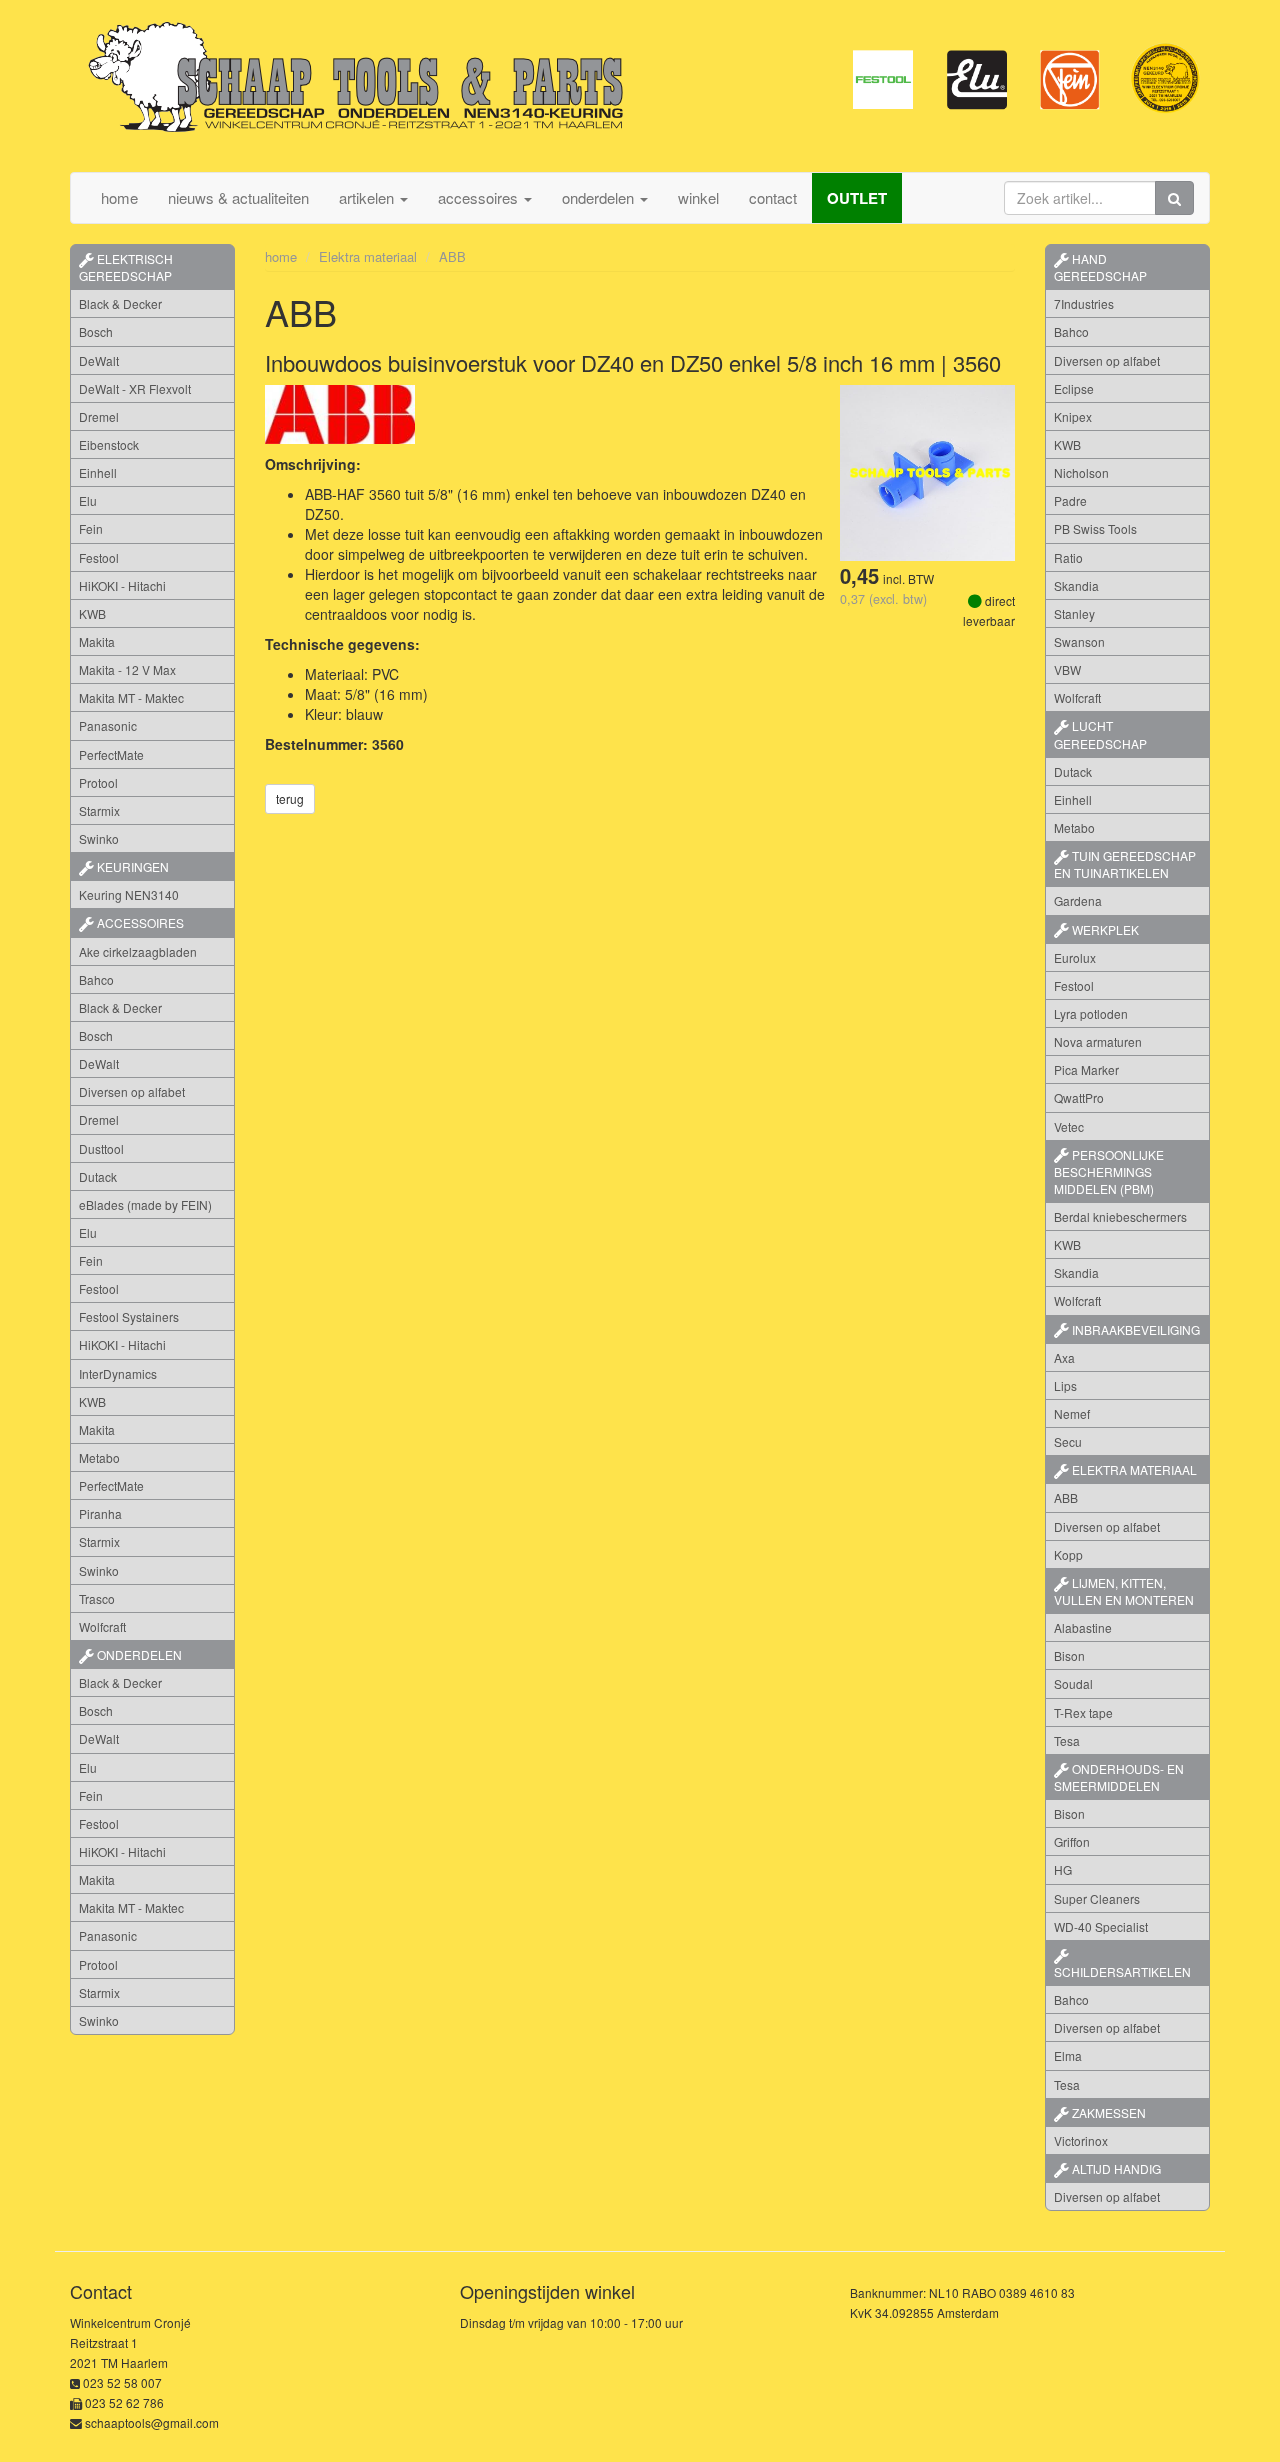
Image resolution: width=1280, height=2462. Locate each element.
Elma (1068, 2055)
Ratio (1068, 557)
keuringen (131, 866)
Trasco (97, 1598)
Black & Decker (120, 303)
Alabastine (1083, 1627)
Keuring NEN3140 (129, 894)
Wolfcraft (102, 1626)
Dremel (99, 416)
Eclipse (1074, 388)
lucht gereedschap (1100, 734)
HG (1063, 1869)
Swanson (1079, 641)
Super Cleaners (1097, 1898)
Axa (1064, 1357)
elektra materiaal (1133, 1469)
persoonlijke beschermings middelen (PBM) (1109, 1171)
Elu (88, 500)
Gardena (1078, 900)
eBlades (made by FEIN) (145, 1204)
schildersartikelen (1122, 1971)
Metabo (99, 1457)
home (119, 197)
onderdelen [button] (600, 197)
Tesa (1067, 1740)
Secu (1068, 1441)
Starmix (99, 810)
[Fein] (1071, 78)
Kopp (1068, 1554)
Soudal (1073, 1683)
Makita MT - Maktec (131, 697)
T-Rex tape (1083, 1712)
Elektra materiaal (368, 256)
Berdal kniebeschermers (1120, 1216)
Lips (1065, 1385)
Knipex (1073, 416)
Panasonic (108, 725)
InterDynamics (118, 1373)
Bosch (96, 331)
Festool (99, 557)
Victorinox (1081, 2140)
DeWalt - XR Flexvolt (135, 388)
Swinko (99, 838)
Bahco (96, 979)
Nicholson (1081, 472)
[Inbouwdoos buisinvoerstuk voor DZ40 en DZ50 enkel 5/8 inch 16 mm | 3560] (927, 471)
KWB (92, 613)
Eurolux (1075, 957)
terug (290, 798)
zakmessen (1107, 2112)
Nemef (1072, 1413)
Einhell (98, 472)
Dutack (98, 1176)
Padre (1070, 500)
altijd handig (1115, 2168)
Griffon (1072, 1841)
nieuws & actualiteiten (238, 197)
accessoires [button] (480, 197)
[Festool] (883, 78)
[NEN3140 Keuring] (1165, 78)
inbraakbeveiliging (1134, 1329)
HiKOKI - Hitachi (122, 585)
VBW (1067, 669)
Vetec (1069, 1126)
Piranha (100, 1513)
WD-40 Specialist (1101, 1926)
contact (773, 197)
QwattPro (1079, 1097)
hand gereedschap (1100, 267)
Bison (1069, 1655)
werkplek (1104, 929)
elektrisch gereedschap (126, 267)
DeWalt (99, 360)
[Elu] (977, 78)
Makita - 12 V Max (127, 669)
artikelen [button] (368, 197)
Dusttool (101, 1148)
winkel (698, 197)
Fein (91, 528)
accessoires (139, 922)
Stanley (1074, 613)
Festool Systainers (129, 1316)
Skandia (1076, 585)
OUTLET (857, 198)
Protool (98, 782)
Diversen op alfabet (132, 1091)
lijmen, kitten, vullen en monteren (1124, 1591)
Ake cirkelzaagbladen (138, 951)
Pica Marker (1086, 1069)
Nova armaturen (1098, 1041)
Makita (97, 641)
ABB (452, 256)
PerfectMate (111, 754)
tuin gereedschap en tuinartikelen (1125, 864)
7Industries (1084, 303)
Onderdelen (138, 1654)
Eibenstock (109, 444)
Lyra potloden (1091, 1013)
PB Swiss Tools (1095, 528)
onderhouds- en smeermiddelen (1119, 1777)
